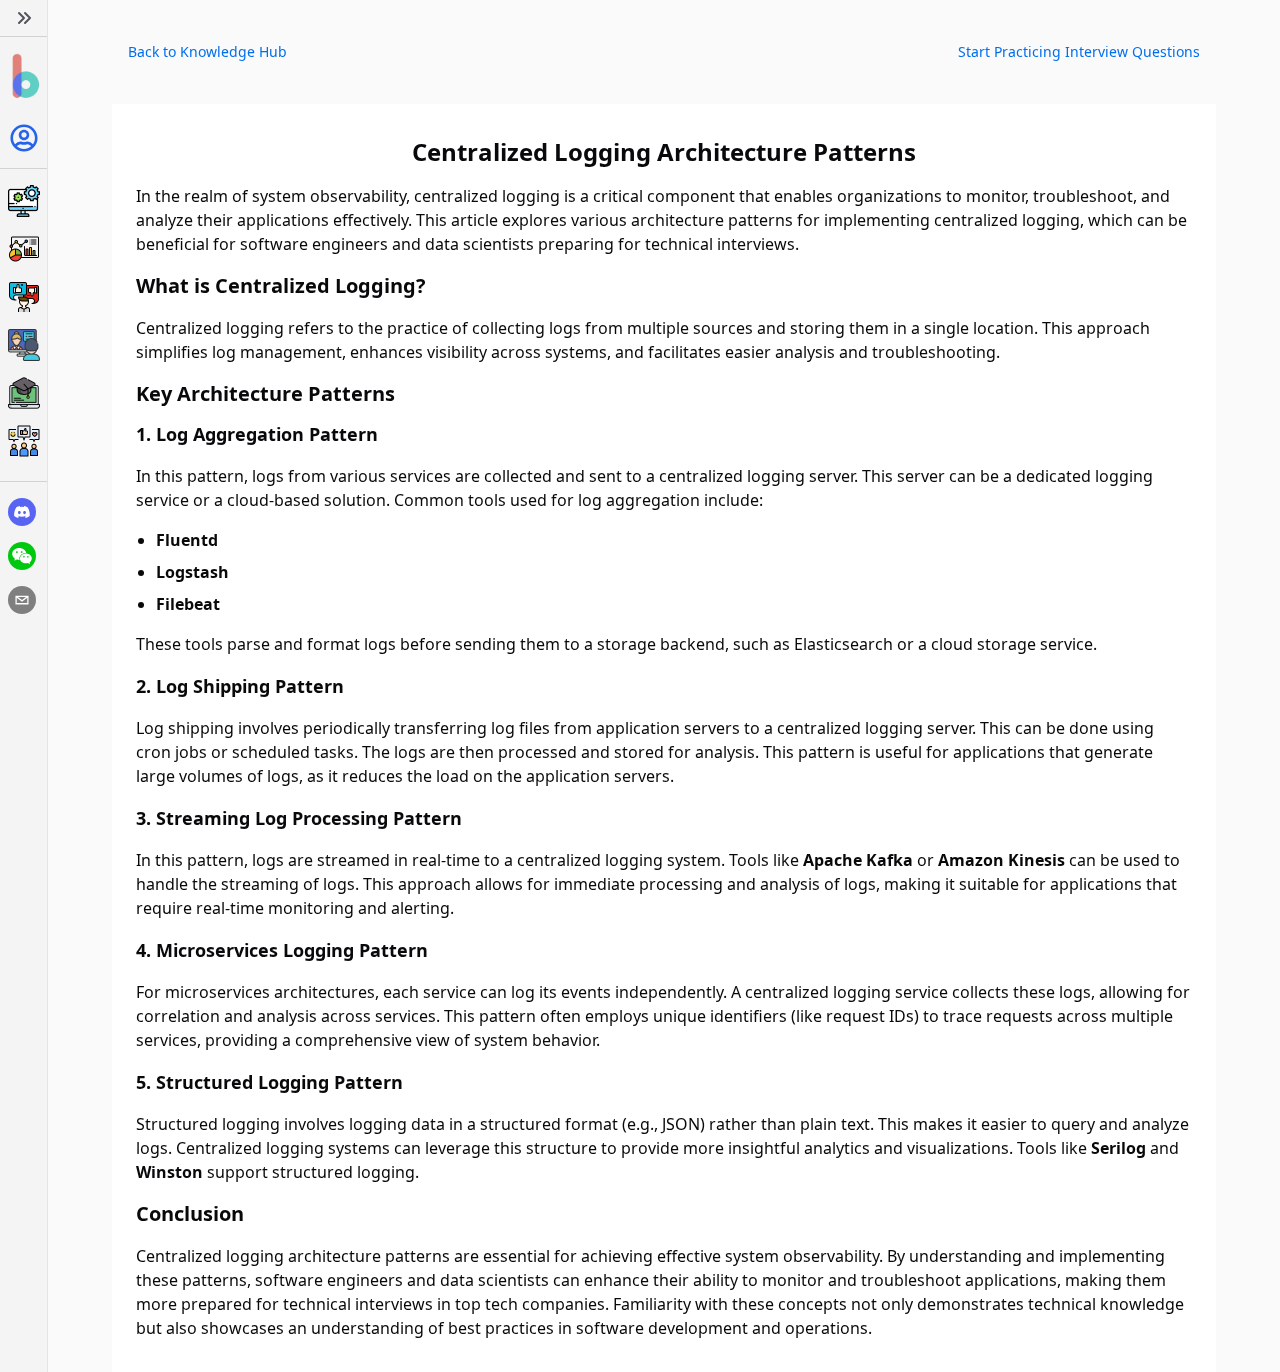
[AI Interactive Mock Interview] (23, 345)
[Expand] (23, 18)
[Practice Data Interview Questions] (23, 249)
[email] (22, 600)
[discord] (22, 512)
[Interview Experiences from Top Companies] (23, 441)
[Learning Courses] (23, 393)
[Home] (23, 76)
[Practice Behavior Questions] (23, 297)
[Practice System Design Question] (23, 201)
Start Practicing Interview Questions (1079, 51)
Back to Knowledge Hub (207, 51)
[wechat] (22, 556)
